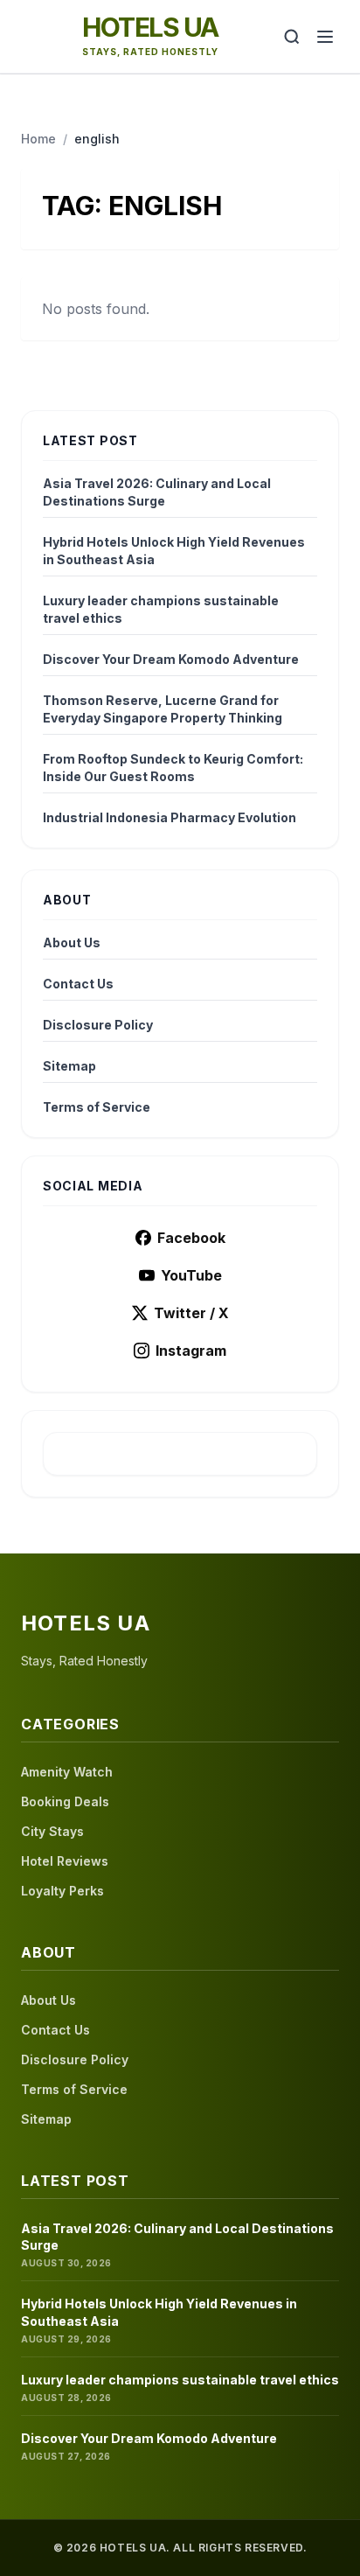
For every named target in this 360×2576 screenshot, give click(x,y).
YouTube (191, 1275)
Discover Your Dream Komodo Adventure (171, 659)
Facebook (191, 1238)
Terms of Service (97, 1107)
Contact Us (78, 984)
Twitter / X (191, 1313)
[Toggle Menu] (325, 37)
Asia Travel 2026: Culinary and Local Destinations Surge (157, 492)
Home (38, 139)
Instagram (191, 1351)
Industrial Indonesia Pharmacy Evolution (170, 817)
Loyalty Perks (62, 1891)
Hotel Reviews (65, 1861)
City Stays (52, 1831)
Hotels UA (150, 27)
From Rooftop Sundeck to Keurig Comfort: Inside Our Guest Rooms (173, 768)
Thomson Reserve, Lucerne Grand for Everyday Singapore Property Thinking (163, 709)
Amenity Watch (67, 1772)
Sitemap (69, 1066)
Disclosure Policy (98, 1025)
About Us (72, 942)
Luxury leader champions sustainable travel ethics (161, 609)
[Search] (292, 37)
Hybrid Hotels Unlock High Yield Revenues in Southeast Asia (174, 551)
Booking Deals (65, 1801)
